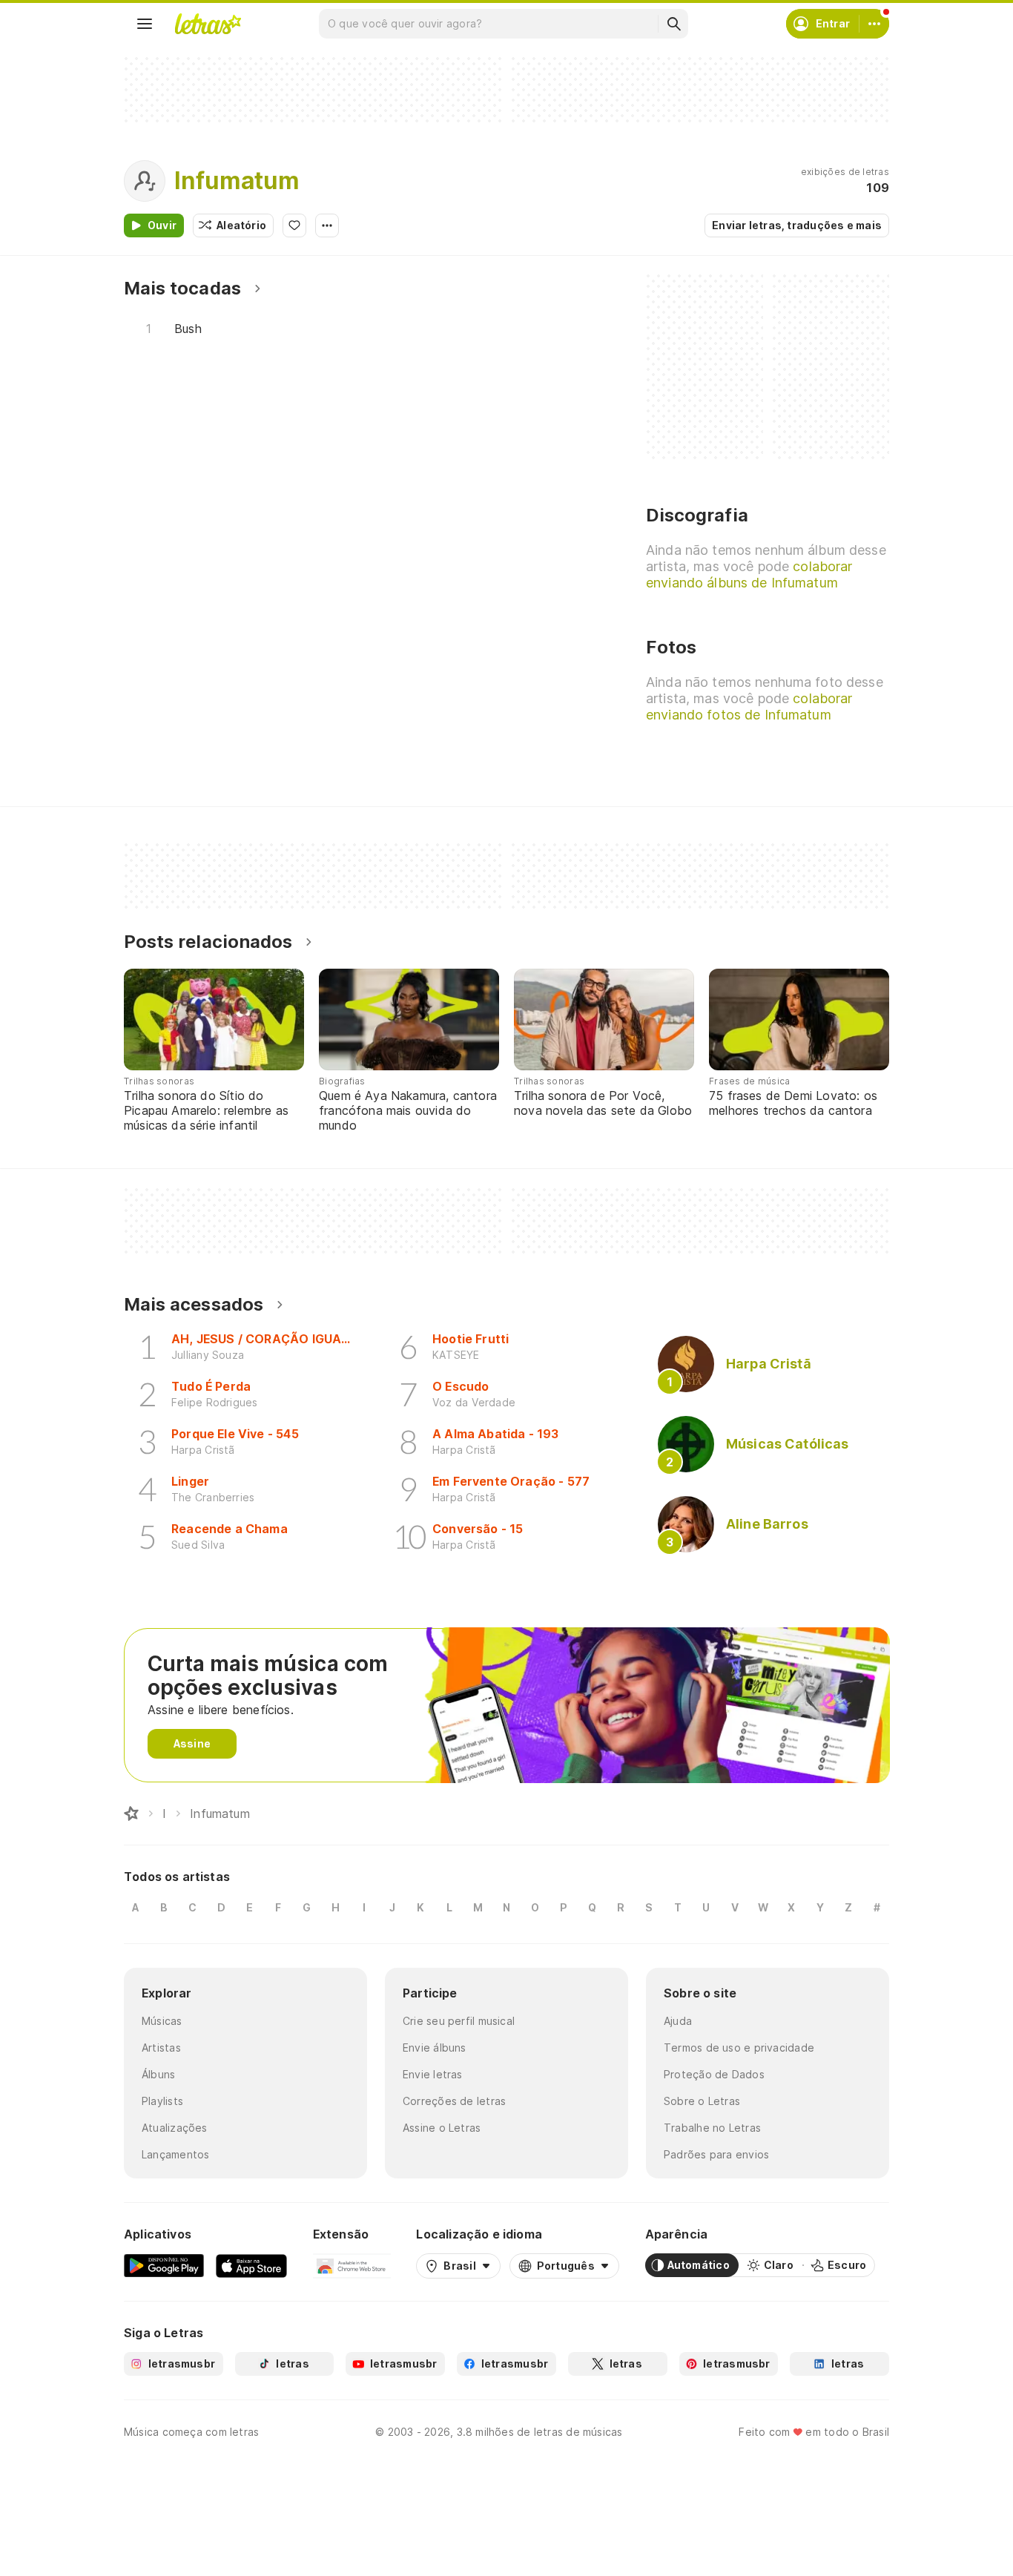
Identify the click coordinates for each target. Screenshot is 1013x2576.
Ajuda (678, 2021)
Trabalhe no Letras (712, 2128)
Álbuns (158, 2074)
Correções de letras (454, 2101)
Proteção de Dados (714, 2074)
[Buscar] (673, 24)
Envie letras (433, 2074)
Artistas (161, 2048)
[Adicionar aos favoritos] (294, 225)
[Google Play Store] (164, 2265)
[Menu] (145, 24)
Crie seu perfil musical (459, 2021)
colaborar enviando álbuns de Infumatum (749, 574)
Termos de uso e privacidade (739, 2048)
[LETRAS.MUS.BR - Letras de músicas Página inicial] (208, 24)
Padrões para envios (716, 2154)
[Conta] (874, 24)
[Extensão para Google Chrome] (352, 2265)
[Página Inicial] (131, 1814)
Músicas (162, 2021)
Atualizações (175, 2128)
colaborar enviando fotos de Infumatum (749, 706)
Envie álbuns (435, 2048)
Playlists (162, 2101)
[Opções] (327, 225)
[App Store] (251, 2265)
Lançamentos (175, 2154)
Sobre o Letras (702, 2101)
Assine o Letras (442, 2128)
